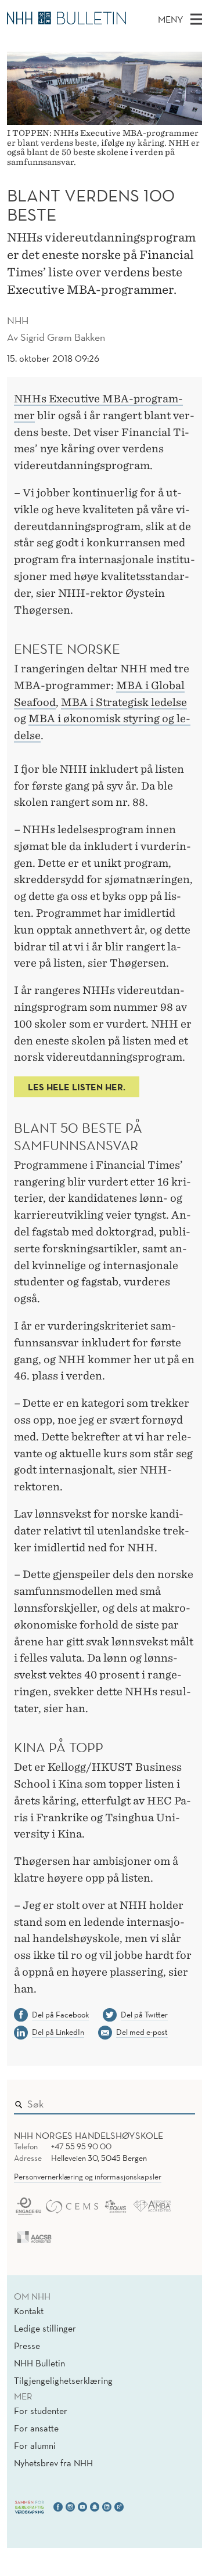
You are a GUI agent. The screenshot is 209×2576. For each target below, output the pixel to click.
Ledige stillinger (45, 2328)
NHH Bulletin (39, 2363)
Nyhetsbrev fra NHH (53, 2463)
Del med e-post (142, 2032)
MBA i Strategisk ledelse (124, 702)
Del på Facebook (60, 2015)
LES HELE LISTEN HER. (77, 1087)
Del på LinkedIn (58, 2032)
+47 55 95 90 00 (81, 2146)
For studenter (41, 2411)
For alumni (35, 2445)
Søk (178, 2101)
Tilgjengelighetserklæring (63, 2380)
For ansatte (36, 2428)
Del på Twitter (144, 2015)
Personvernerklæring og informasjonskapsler (88, 2177)
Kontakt (29, 2311)
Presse (27, 2346)
